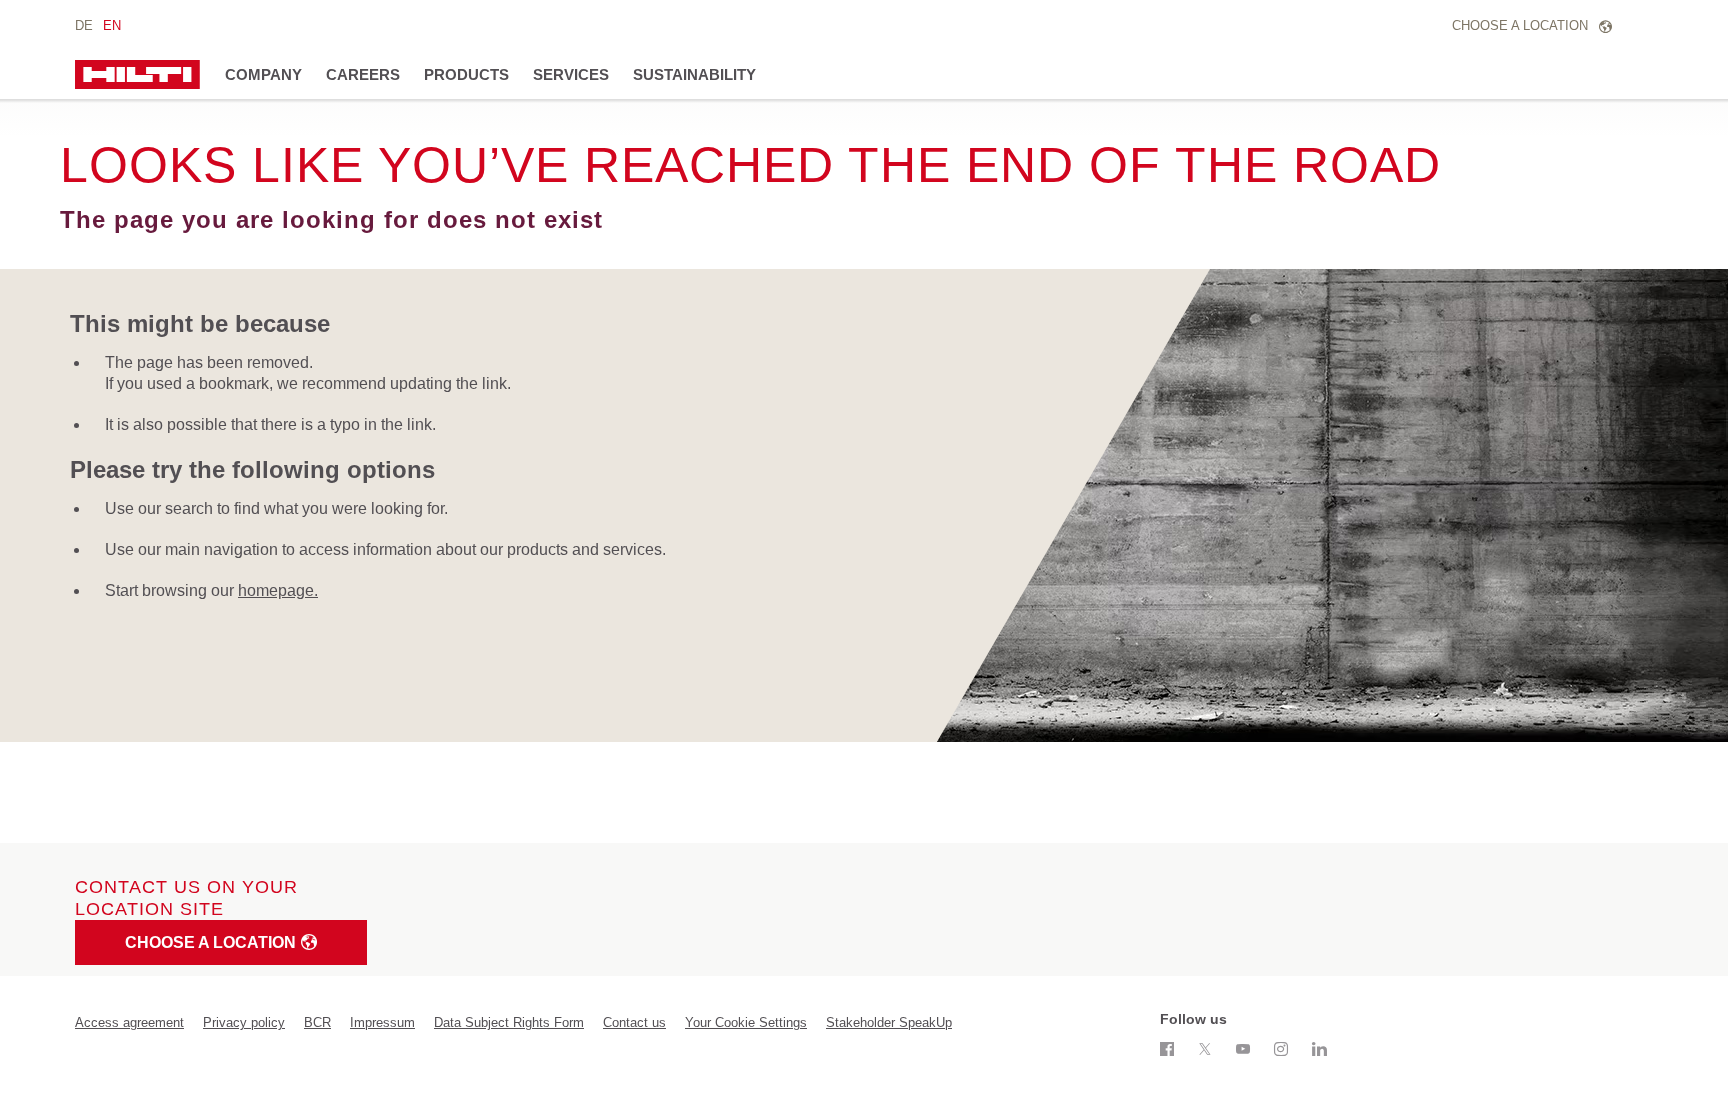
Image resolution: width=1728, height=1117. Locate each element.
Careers (363, 74)
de (84, 25)
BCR (317, 1022)
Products (466, 74)
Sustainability (694, 74)
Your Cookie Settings (746, 1022)
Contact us (634, 1022)
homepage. (278, 590)
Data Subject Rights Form (509, 1022)
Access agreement (129, 1022)
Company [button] (263, 74)
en (112, 25)
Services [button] (571, 74)
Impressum (382, 1022)
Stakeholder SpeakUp (889, 1022)
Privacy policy (244, 1022)
